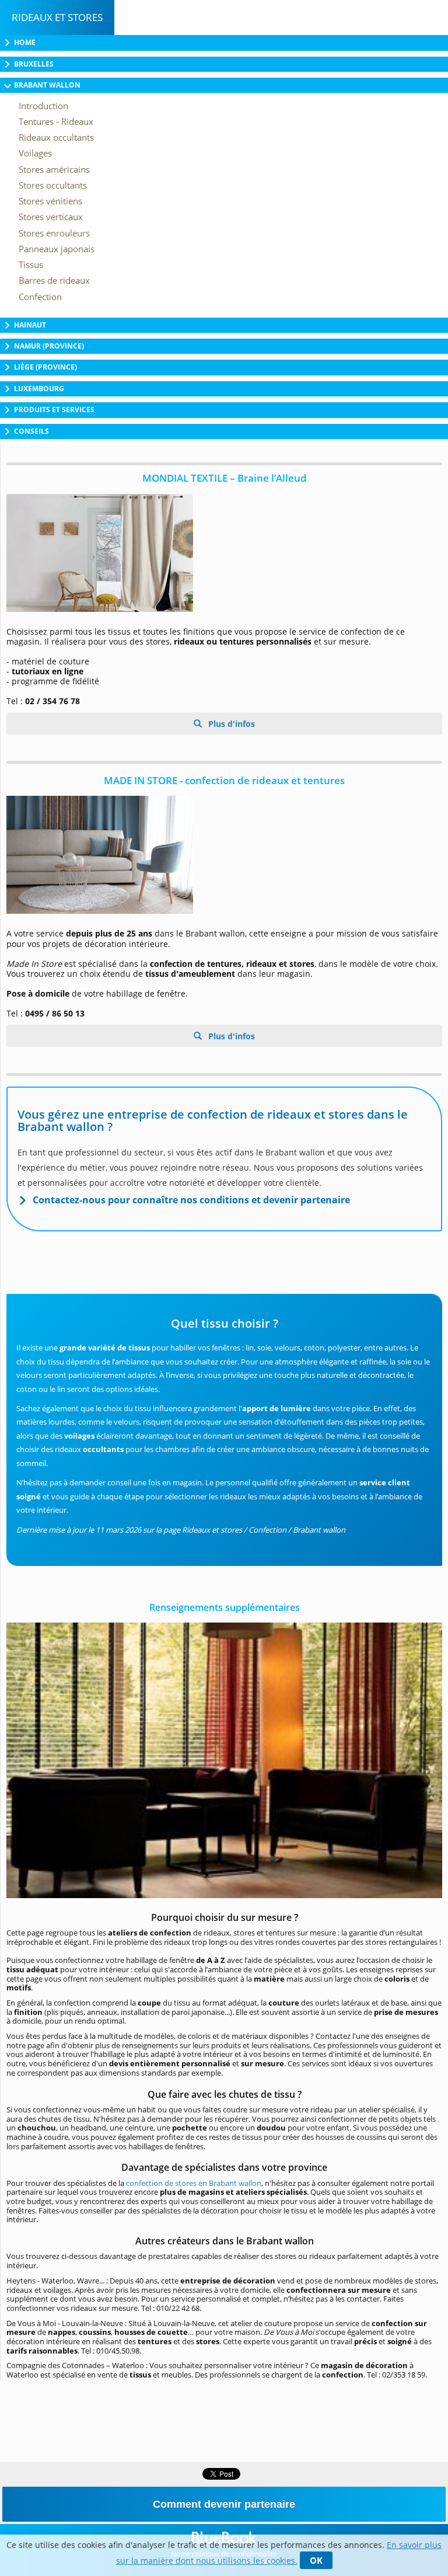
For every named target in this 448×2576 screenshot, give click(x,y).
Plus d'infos (230, 724)
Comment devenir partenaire (224, 2504)
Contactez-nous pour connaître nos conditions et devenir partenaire (191, 1200)
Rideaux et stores (57, 17)
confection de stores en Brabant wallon (194, 2183)
